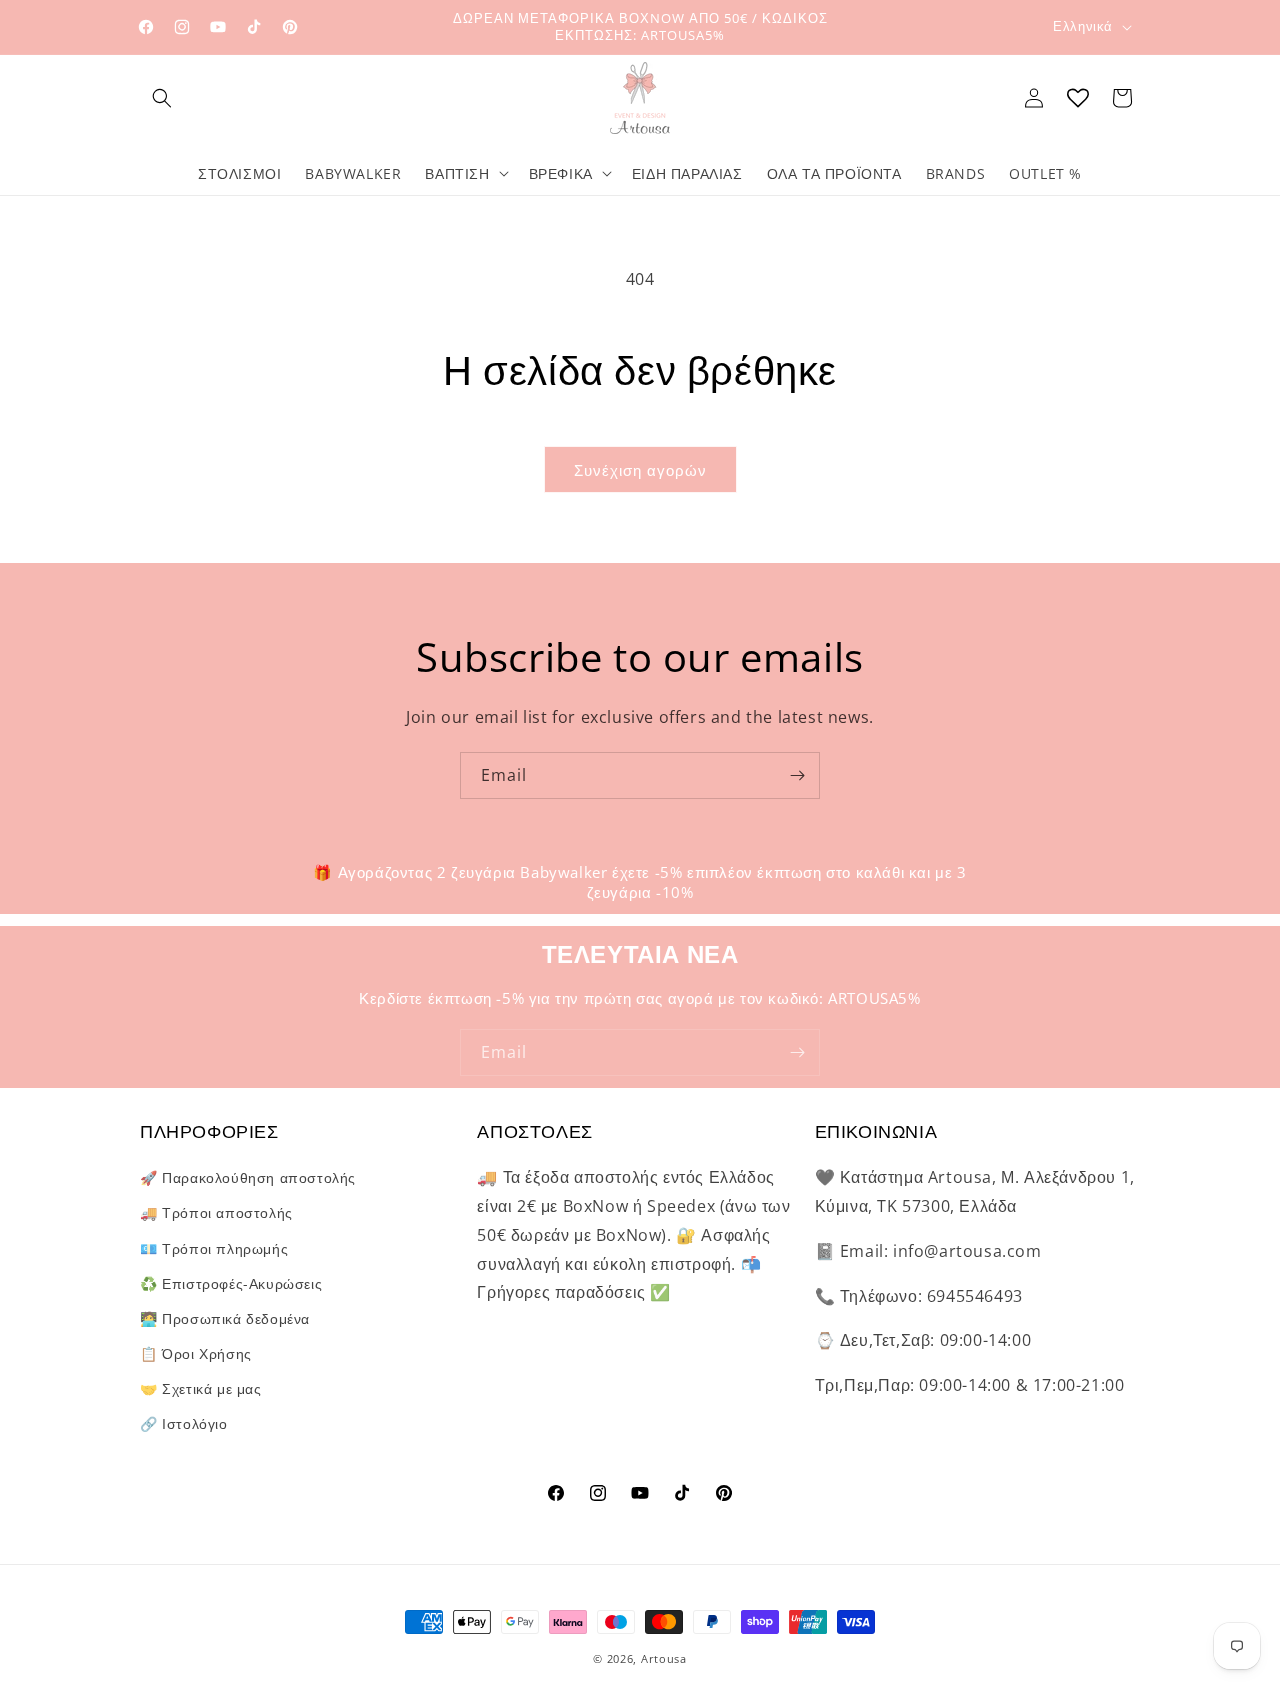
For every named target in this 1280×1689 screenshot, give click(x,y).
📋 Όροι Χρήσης (196, 1353)
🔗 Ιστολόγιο (184, 1423)
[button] (162, 98)
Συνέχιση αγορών (640, 470)
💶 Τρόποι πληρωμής (214, 1248)
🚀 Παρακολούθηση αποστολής (248, 1177)
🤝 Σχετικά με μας (201, 1388)
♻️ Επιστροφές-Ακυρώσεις (231, 1283)
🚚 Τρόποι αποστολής (216, 1212)
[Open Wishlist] (1078, 98)
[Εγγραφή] (797, 775)
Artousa (664, 1658)
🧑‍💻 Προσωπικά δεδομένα (225, 1318)
